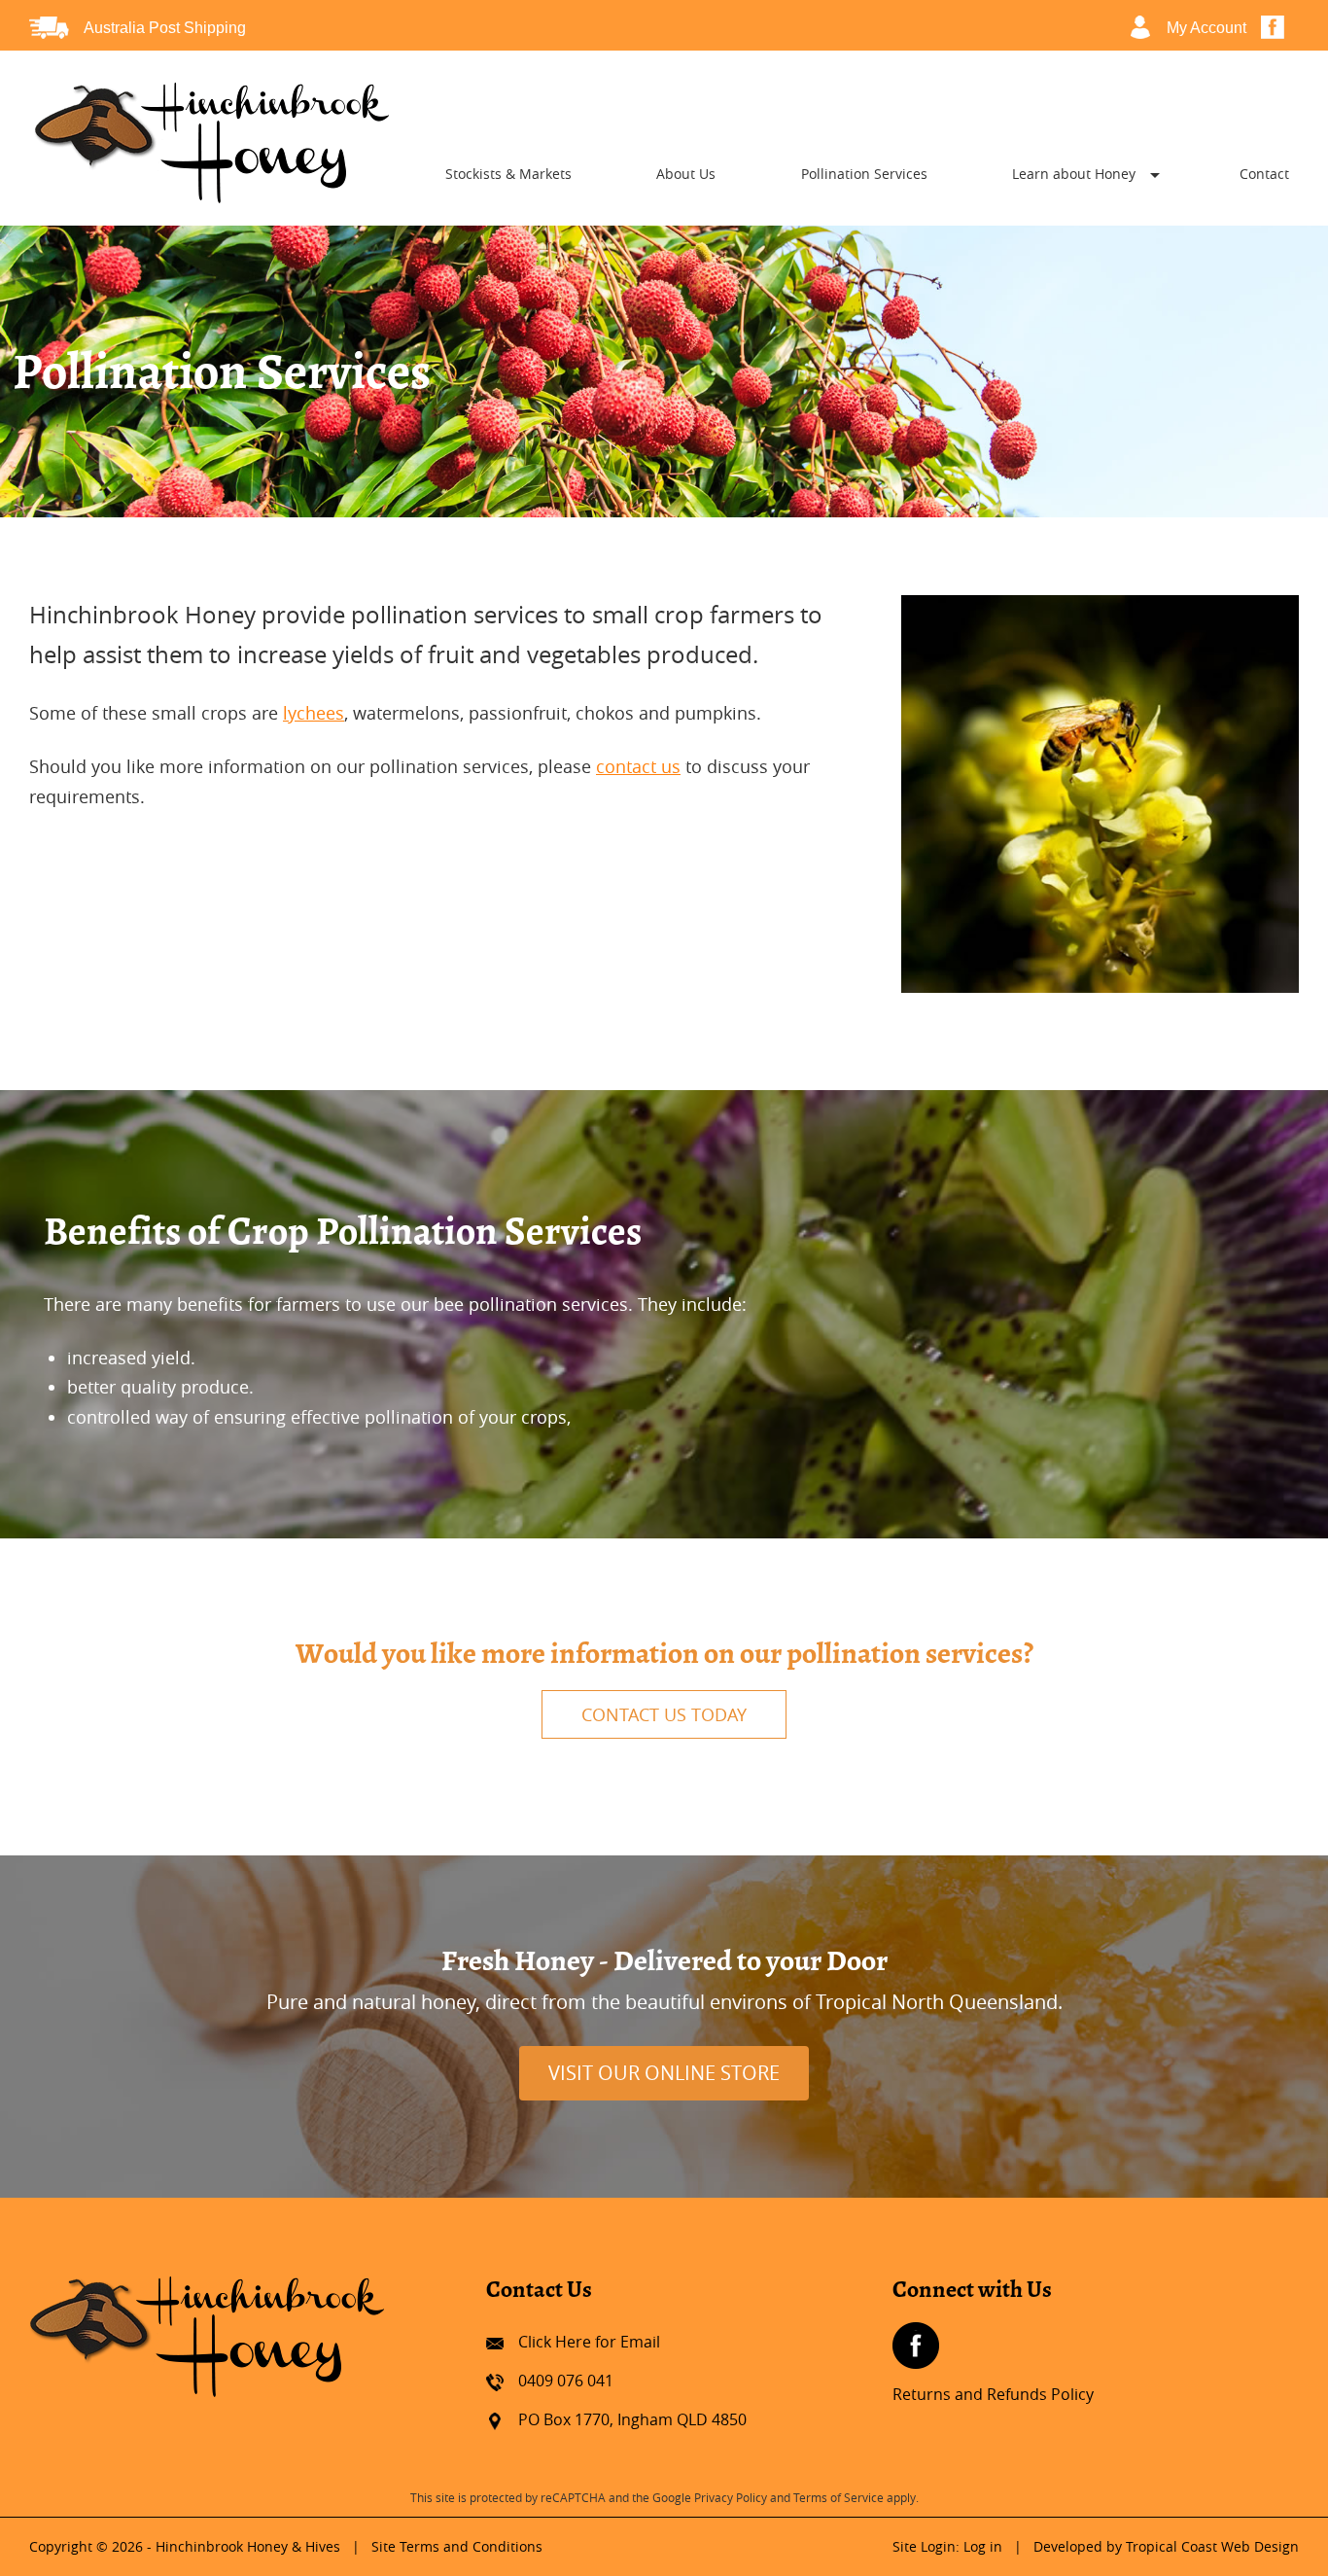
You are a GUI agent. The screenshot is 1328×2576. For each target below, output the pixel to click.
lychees (314, 713)
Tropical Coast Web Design (1212, 2546)
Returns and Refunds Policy (993, 2394)
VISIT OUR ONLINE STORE (664, 2073)
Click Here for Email (589, 2342)
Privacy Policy (731, 2497)
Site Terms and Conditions (457, 2546)
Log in (983, 2546)
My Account (1206, 28)
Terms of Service (839, 2497)
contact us (638, 766)
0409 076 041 (566, 2381)
